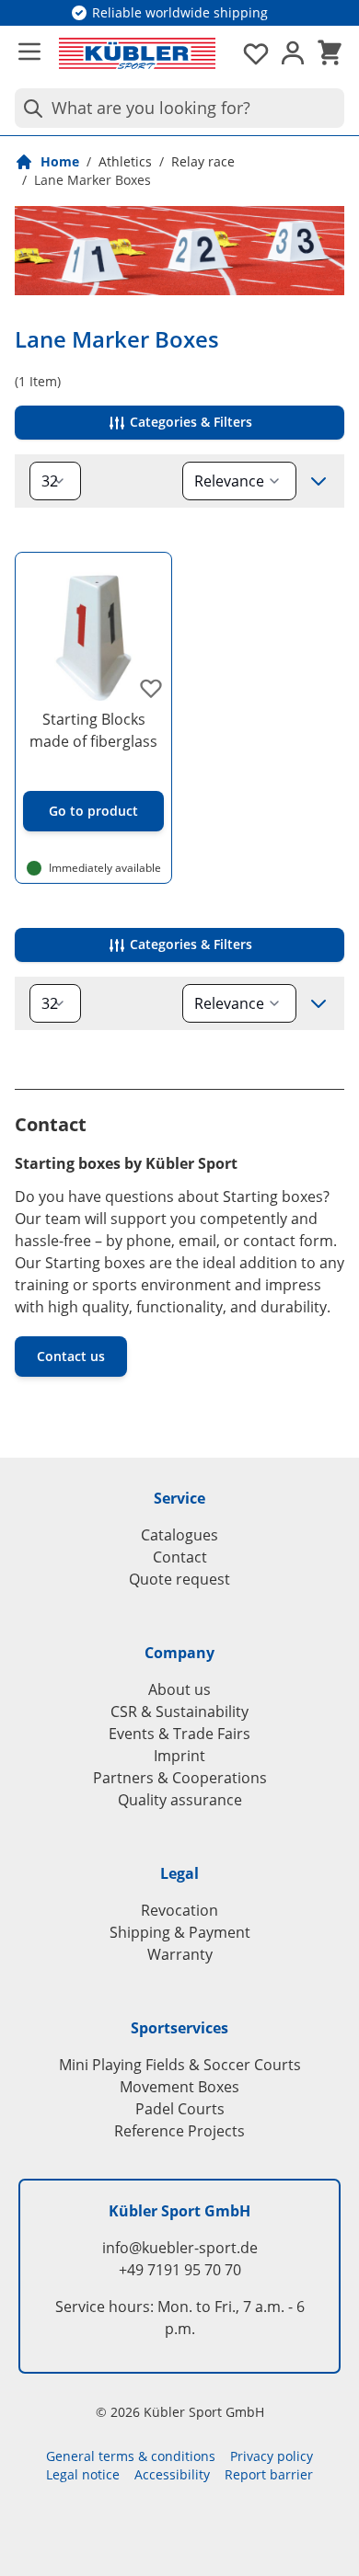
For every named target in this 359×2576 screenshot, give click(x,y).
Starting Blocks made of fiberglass (93, 730)
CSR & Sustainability (179, 1712)
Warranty (180, 1954)
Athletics (125, 161)
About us (179, 1689)
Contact (180, 1557)
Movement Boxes (179, 2087)
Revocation (179, 1910)
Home (60, 161)
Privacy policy (272, 2456)
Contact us (71, 1356)
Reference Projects (179, 2131)
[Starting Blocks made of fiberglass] (93, 630)
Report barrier (269, 2474)
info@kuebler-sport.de (180, 2248)
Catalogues (179, 1535)
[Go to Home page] (137, 53)
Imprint (179, 1756)
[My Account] (293, 53)
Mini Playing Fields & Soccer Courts (180, 2065)
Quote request (179, 1579)
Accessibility (172, 2474)
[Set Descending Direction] (318, 481)
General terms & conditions (131, 2456)
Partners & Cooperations (180, 1778)
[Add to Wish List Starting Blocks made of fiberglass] (151, 688)
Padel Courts (180, 2109)
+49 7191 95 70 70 (180, 2270)
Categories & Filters (189, 422)
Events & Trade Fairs (179, 1734)
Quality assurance (180, 1800)
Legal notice (83, 2474)
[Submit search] (29, 108)
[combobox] (179, 108)
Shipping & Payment (180, 1932)
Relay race (203, 161)
